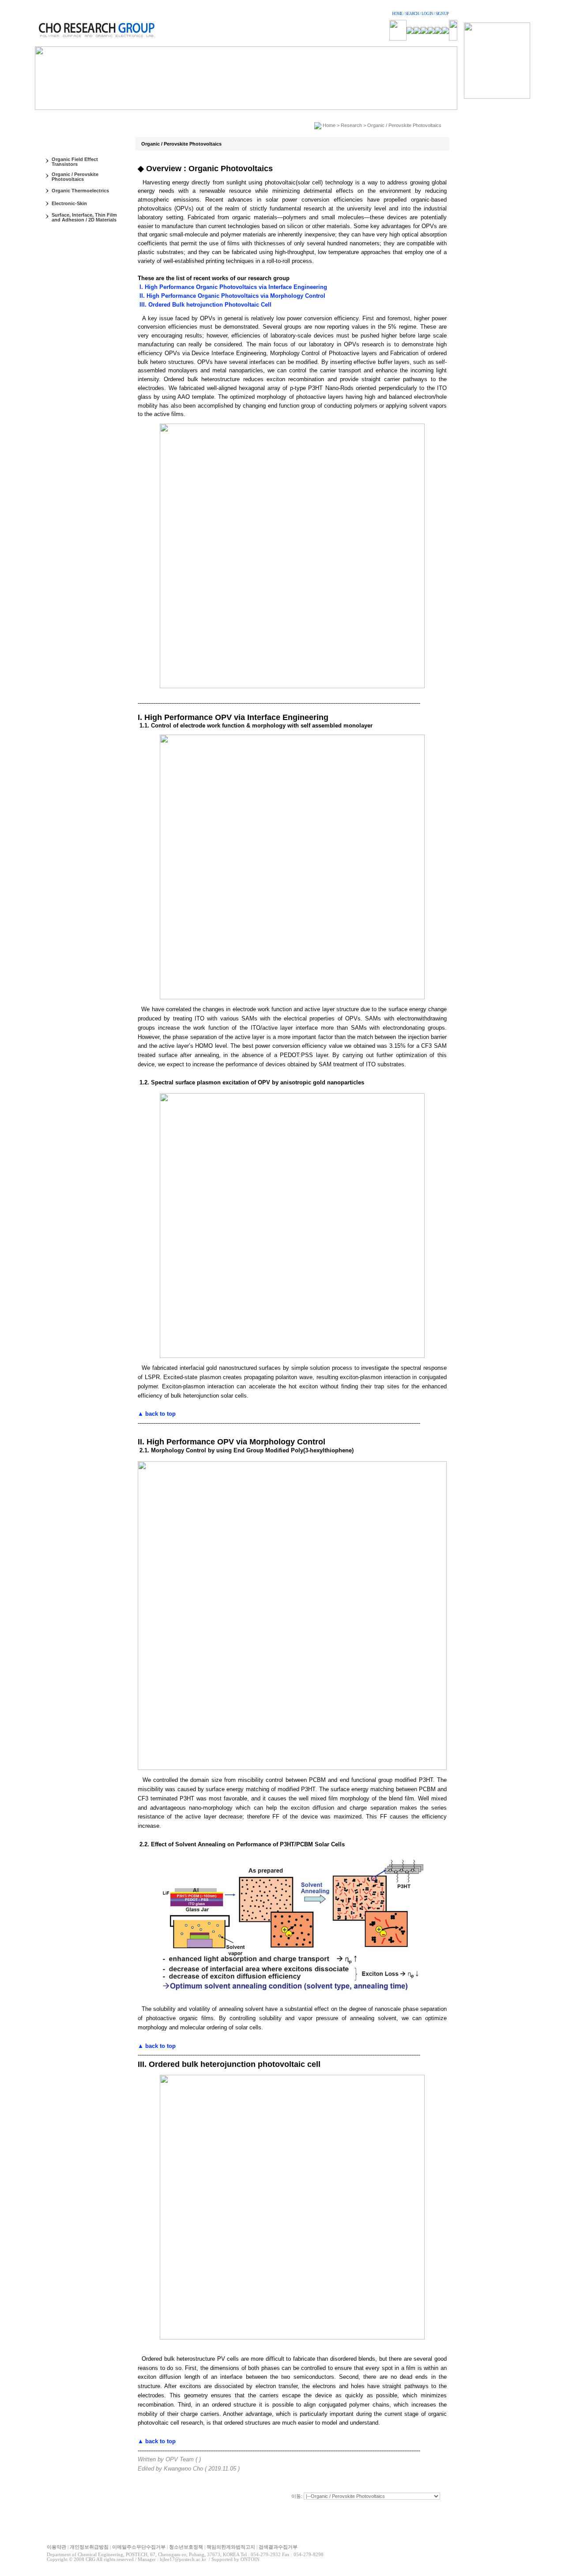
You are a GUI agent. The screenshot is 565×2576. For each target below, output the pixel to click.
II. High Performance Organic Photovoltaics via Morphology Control (232, 296)
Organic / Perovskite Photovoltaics (75, 177)
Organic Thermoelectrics (80, 191)
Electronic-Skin (69, 203)
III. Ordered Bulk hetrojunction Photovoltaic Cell (205, 305)
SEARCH (412, 14)
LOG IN (427, 14)
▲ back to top (157, 1414)
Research (351, 125)
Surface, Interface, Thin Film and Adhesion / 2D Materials (84, 217)
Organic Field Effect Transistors (75, 162)
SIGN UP (442, 14)
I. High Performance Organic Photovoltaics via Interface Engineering (232, 287)
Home (329, 125)
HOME (397, 14)
